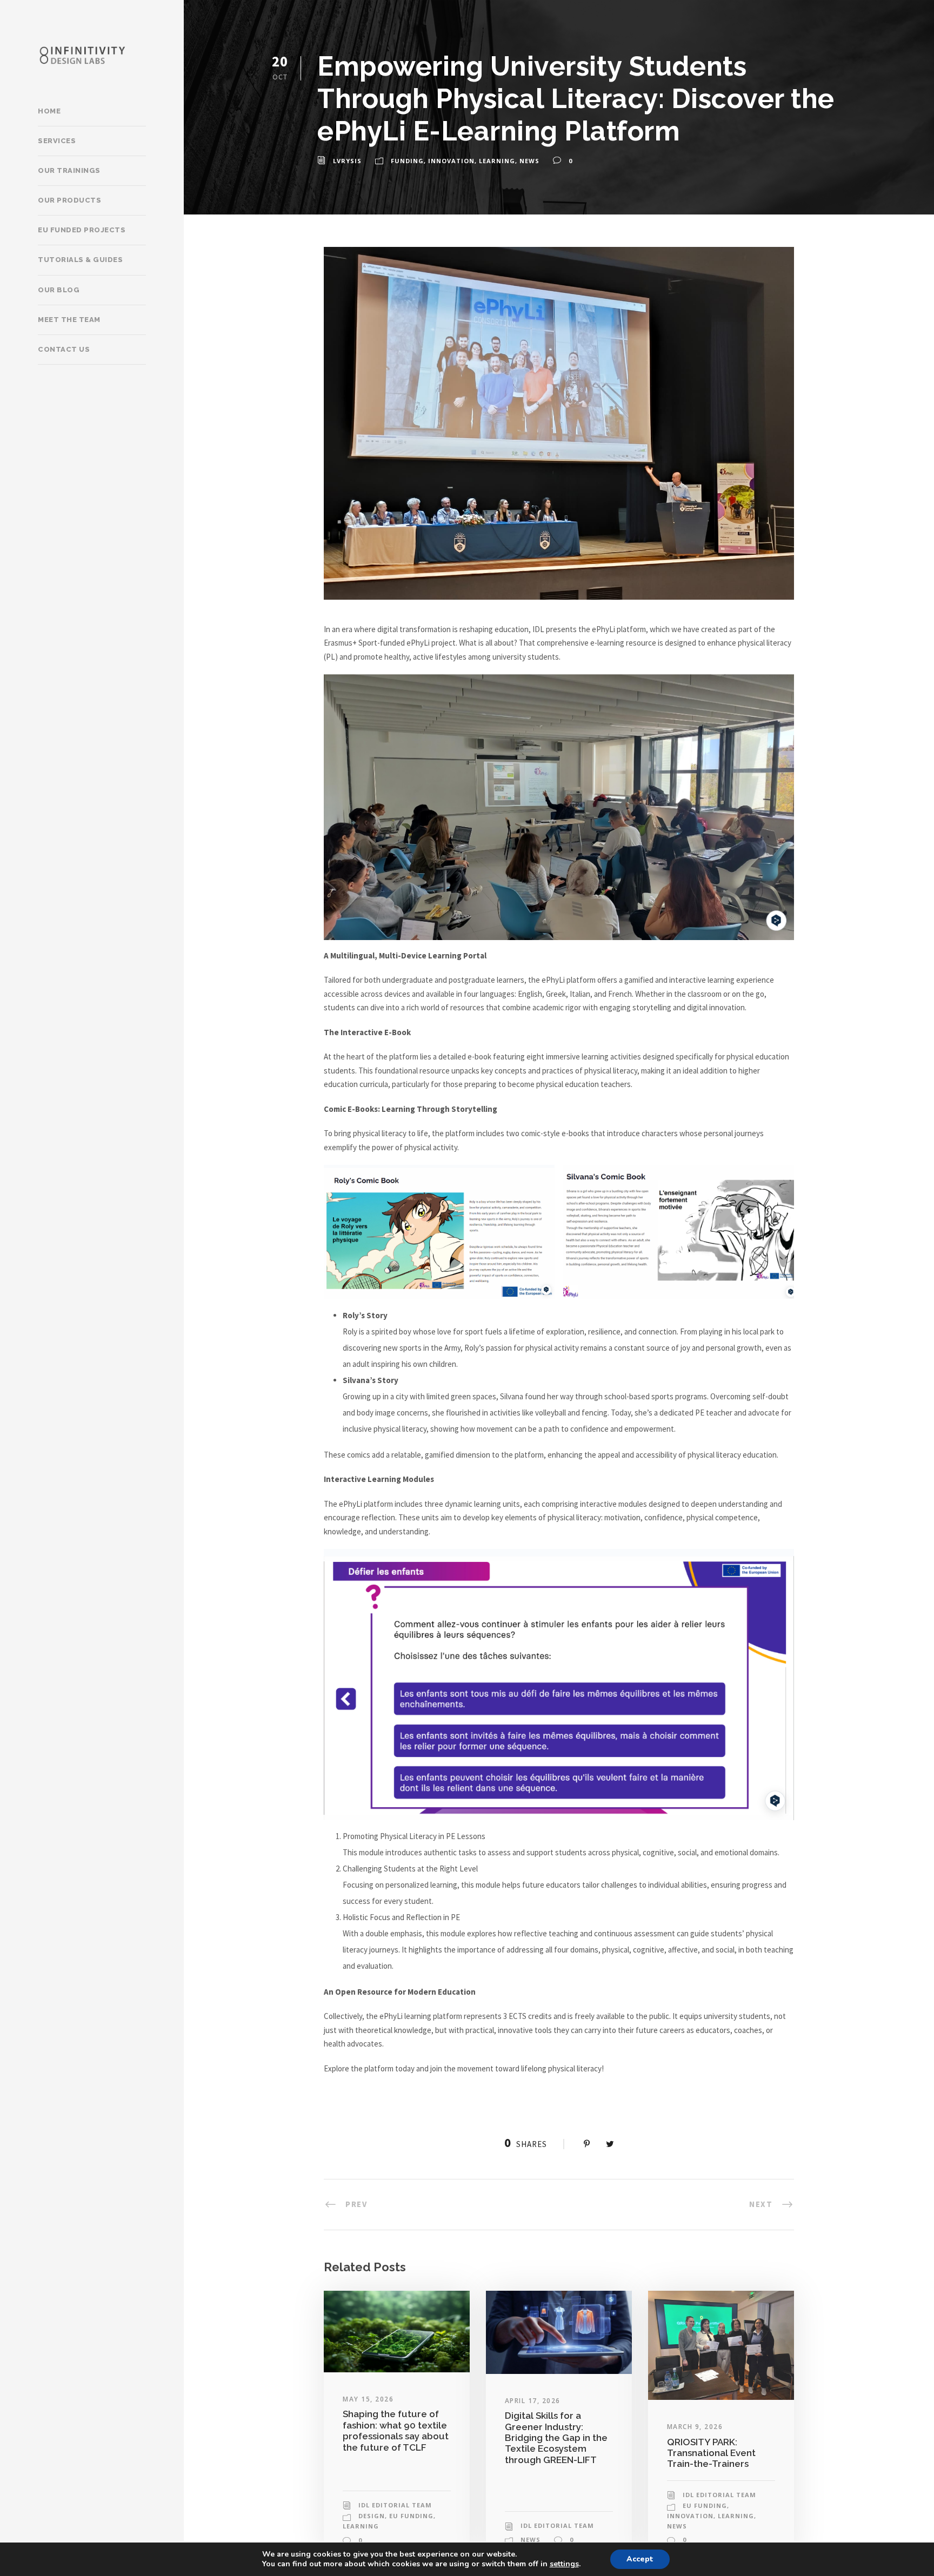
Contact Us (64, 349)
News (529, 161)
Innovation (451, 161)
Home (49, 111)
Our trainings (69, 170)
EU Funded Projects (82, 230)
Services (57, 141)
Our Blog (59, 290)
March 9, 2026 (695, 2427)
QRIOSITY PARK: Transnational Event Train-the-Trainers (711, 2453)
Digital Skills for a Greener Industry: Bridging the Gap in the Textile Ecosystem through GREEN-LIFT (556, 2438)
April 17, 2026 (533, 2401)
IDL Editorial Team (395, 2505)
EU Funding (411, 2516)
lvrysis (347, 161)
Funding (407, 161)
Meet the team (69, 320)
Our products (69, 200)
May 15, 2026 (368, 2399)
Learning (497, 161)
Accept (640, 2559)
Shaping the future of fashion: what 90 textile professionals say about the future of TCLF (396, 2430)
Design (372, 2516)
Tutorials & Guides (80, 260)
